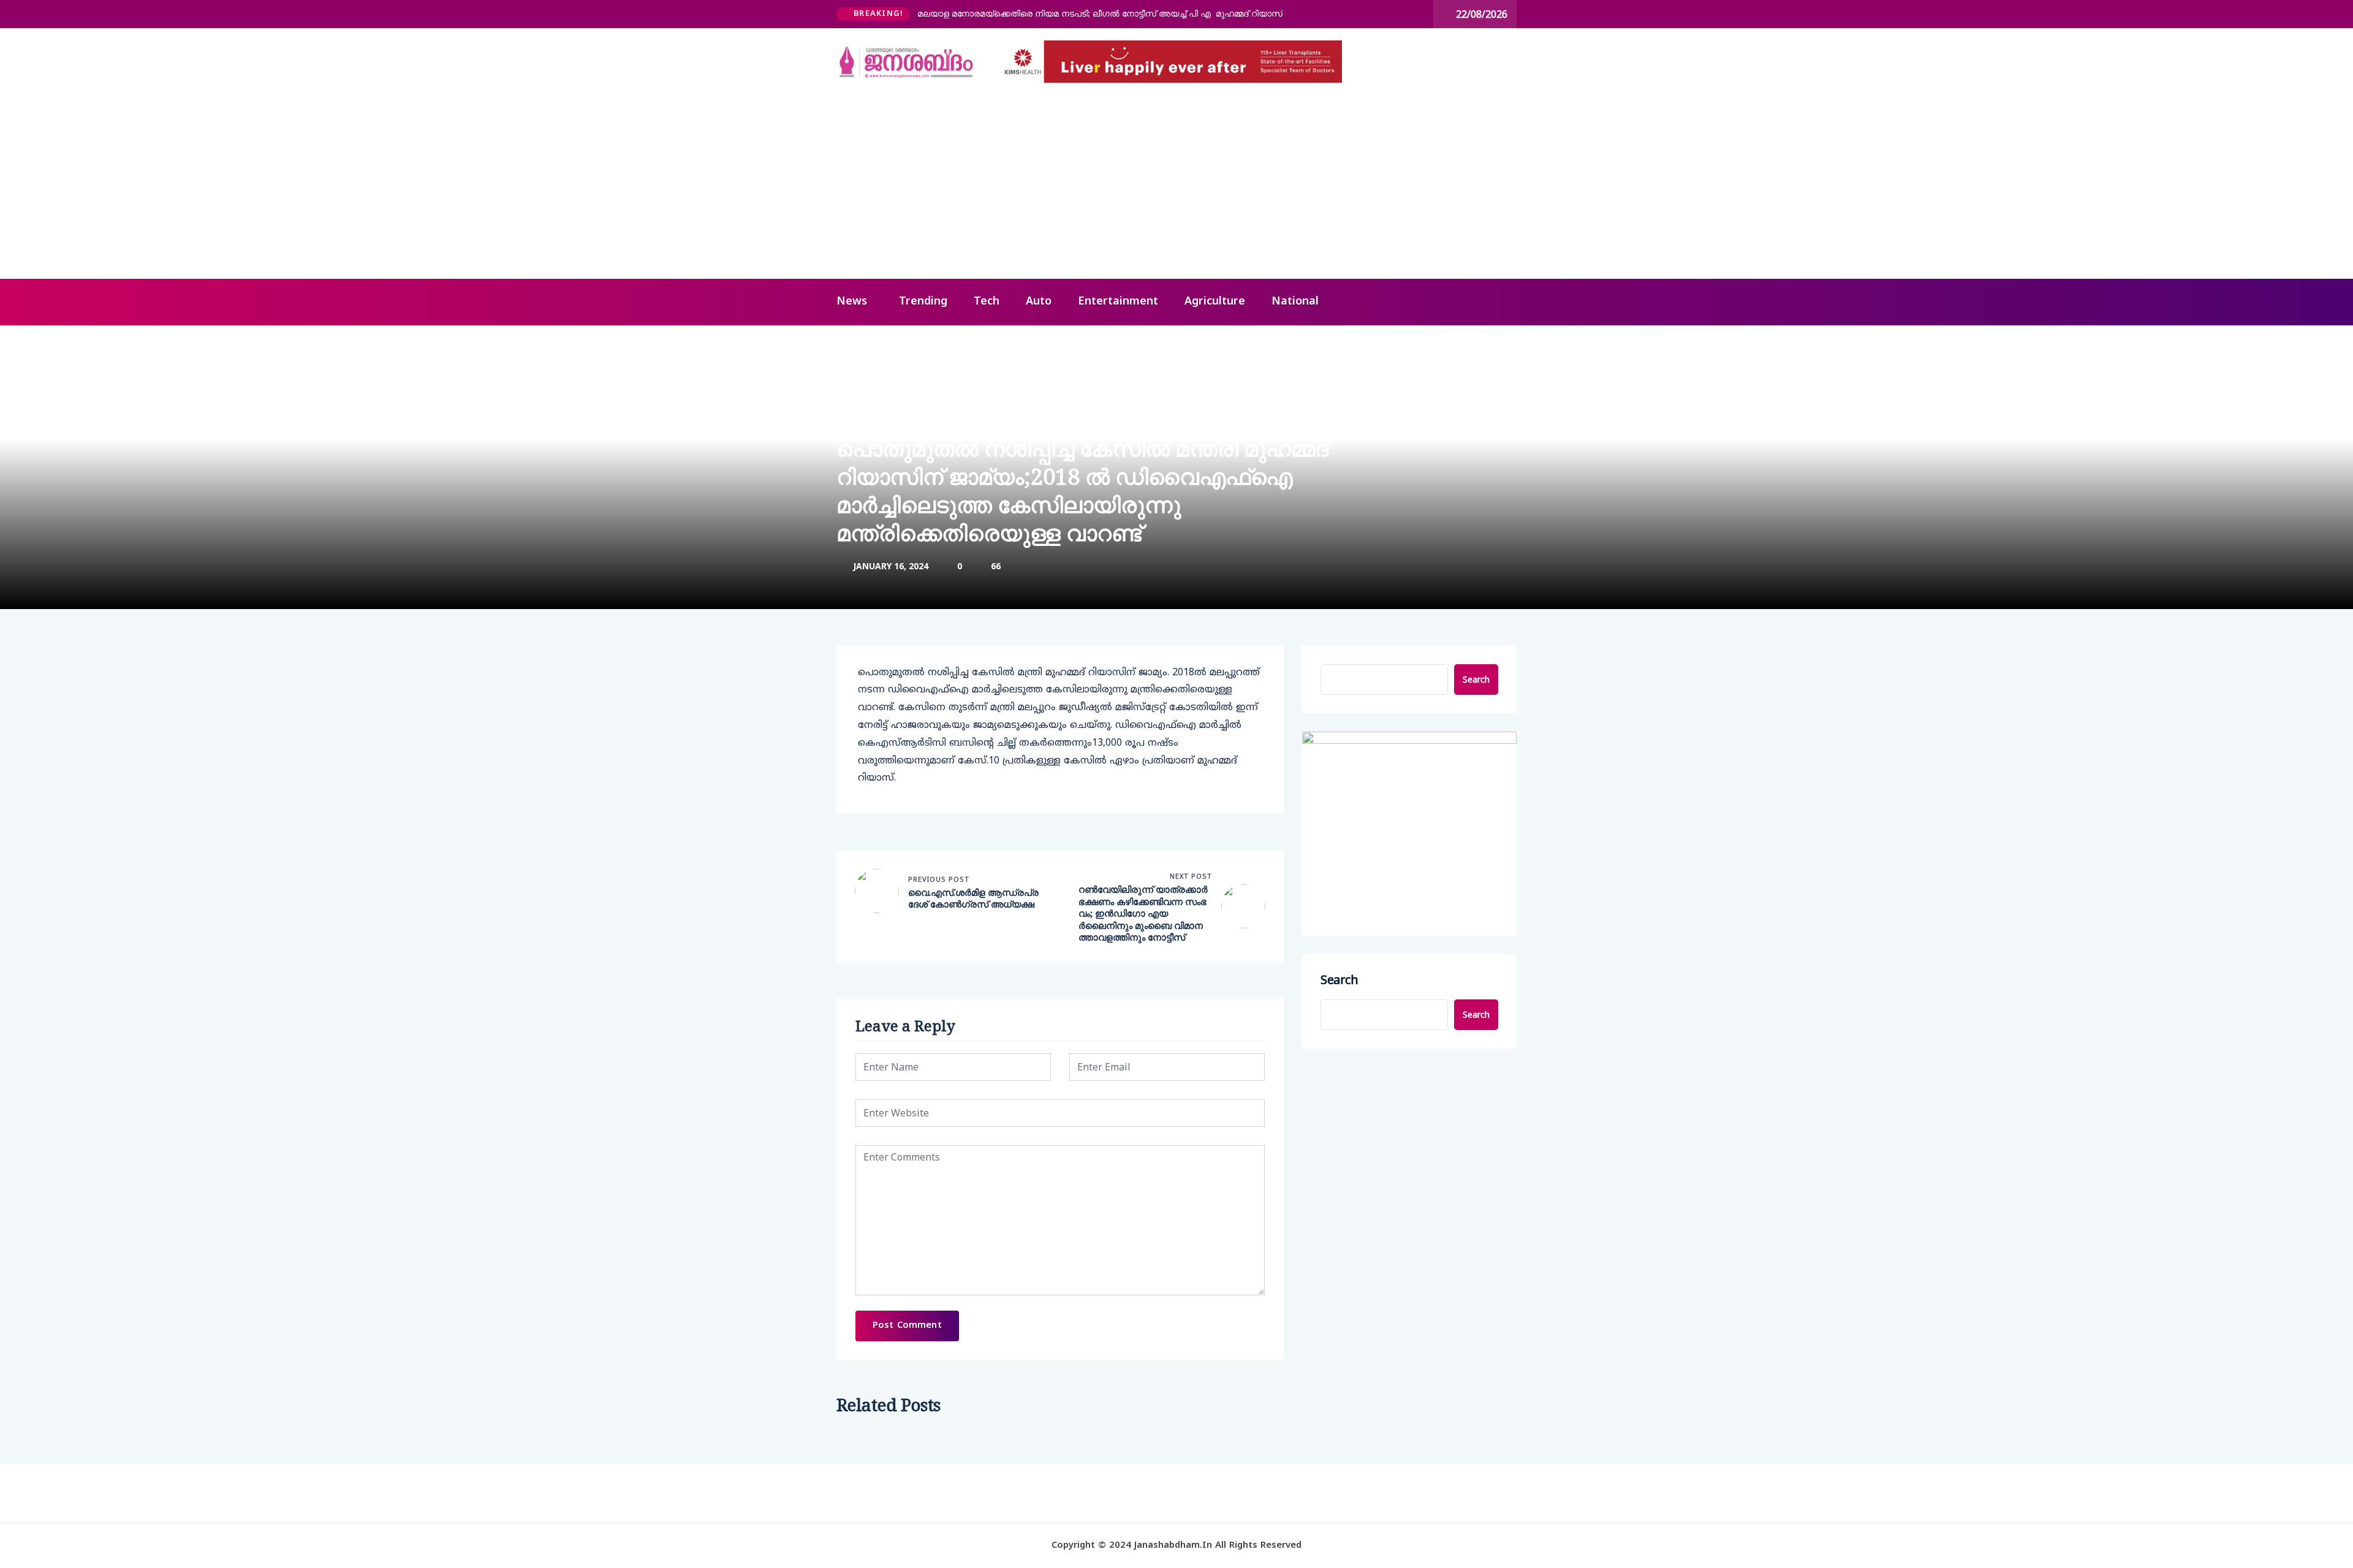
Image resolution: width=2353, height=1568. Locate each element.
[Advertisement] (1176, 187)
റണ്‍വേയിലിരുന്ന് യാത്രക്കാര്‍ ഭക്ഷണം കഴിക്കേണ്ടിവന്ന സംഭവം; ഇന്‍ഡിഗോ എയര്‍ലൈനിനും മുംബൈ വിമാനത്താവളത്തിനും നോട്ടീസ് (1143, 913)
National (1295, 302)
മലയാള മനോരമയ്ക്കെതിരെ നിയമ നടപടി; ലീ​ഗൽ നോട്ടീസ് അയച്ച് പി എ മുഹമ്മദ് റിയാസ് (1100, 13)
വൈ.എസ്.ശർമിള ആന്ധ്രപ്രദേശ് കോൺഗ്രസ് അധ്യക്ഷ (973, 899)
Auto (1039, 302)
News (852, 302)
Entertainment (1118, 302)
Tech (987, 302)
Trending (923, 302)
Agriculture (1215, 302)
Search (1476, 679)
